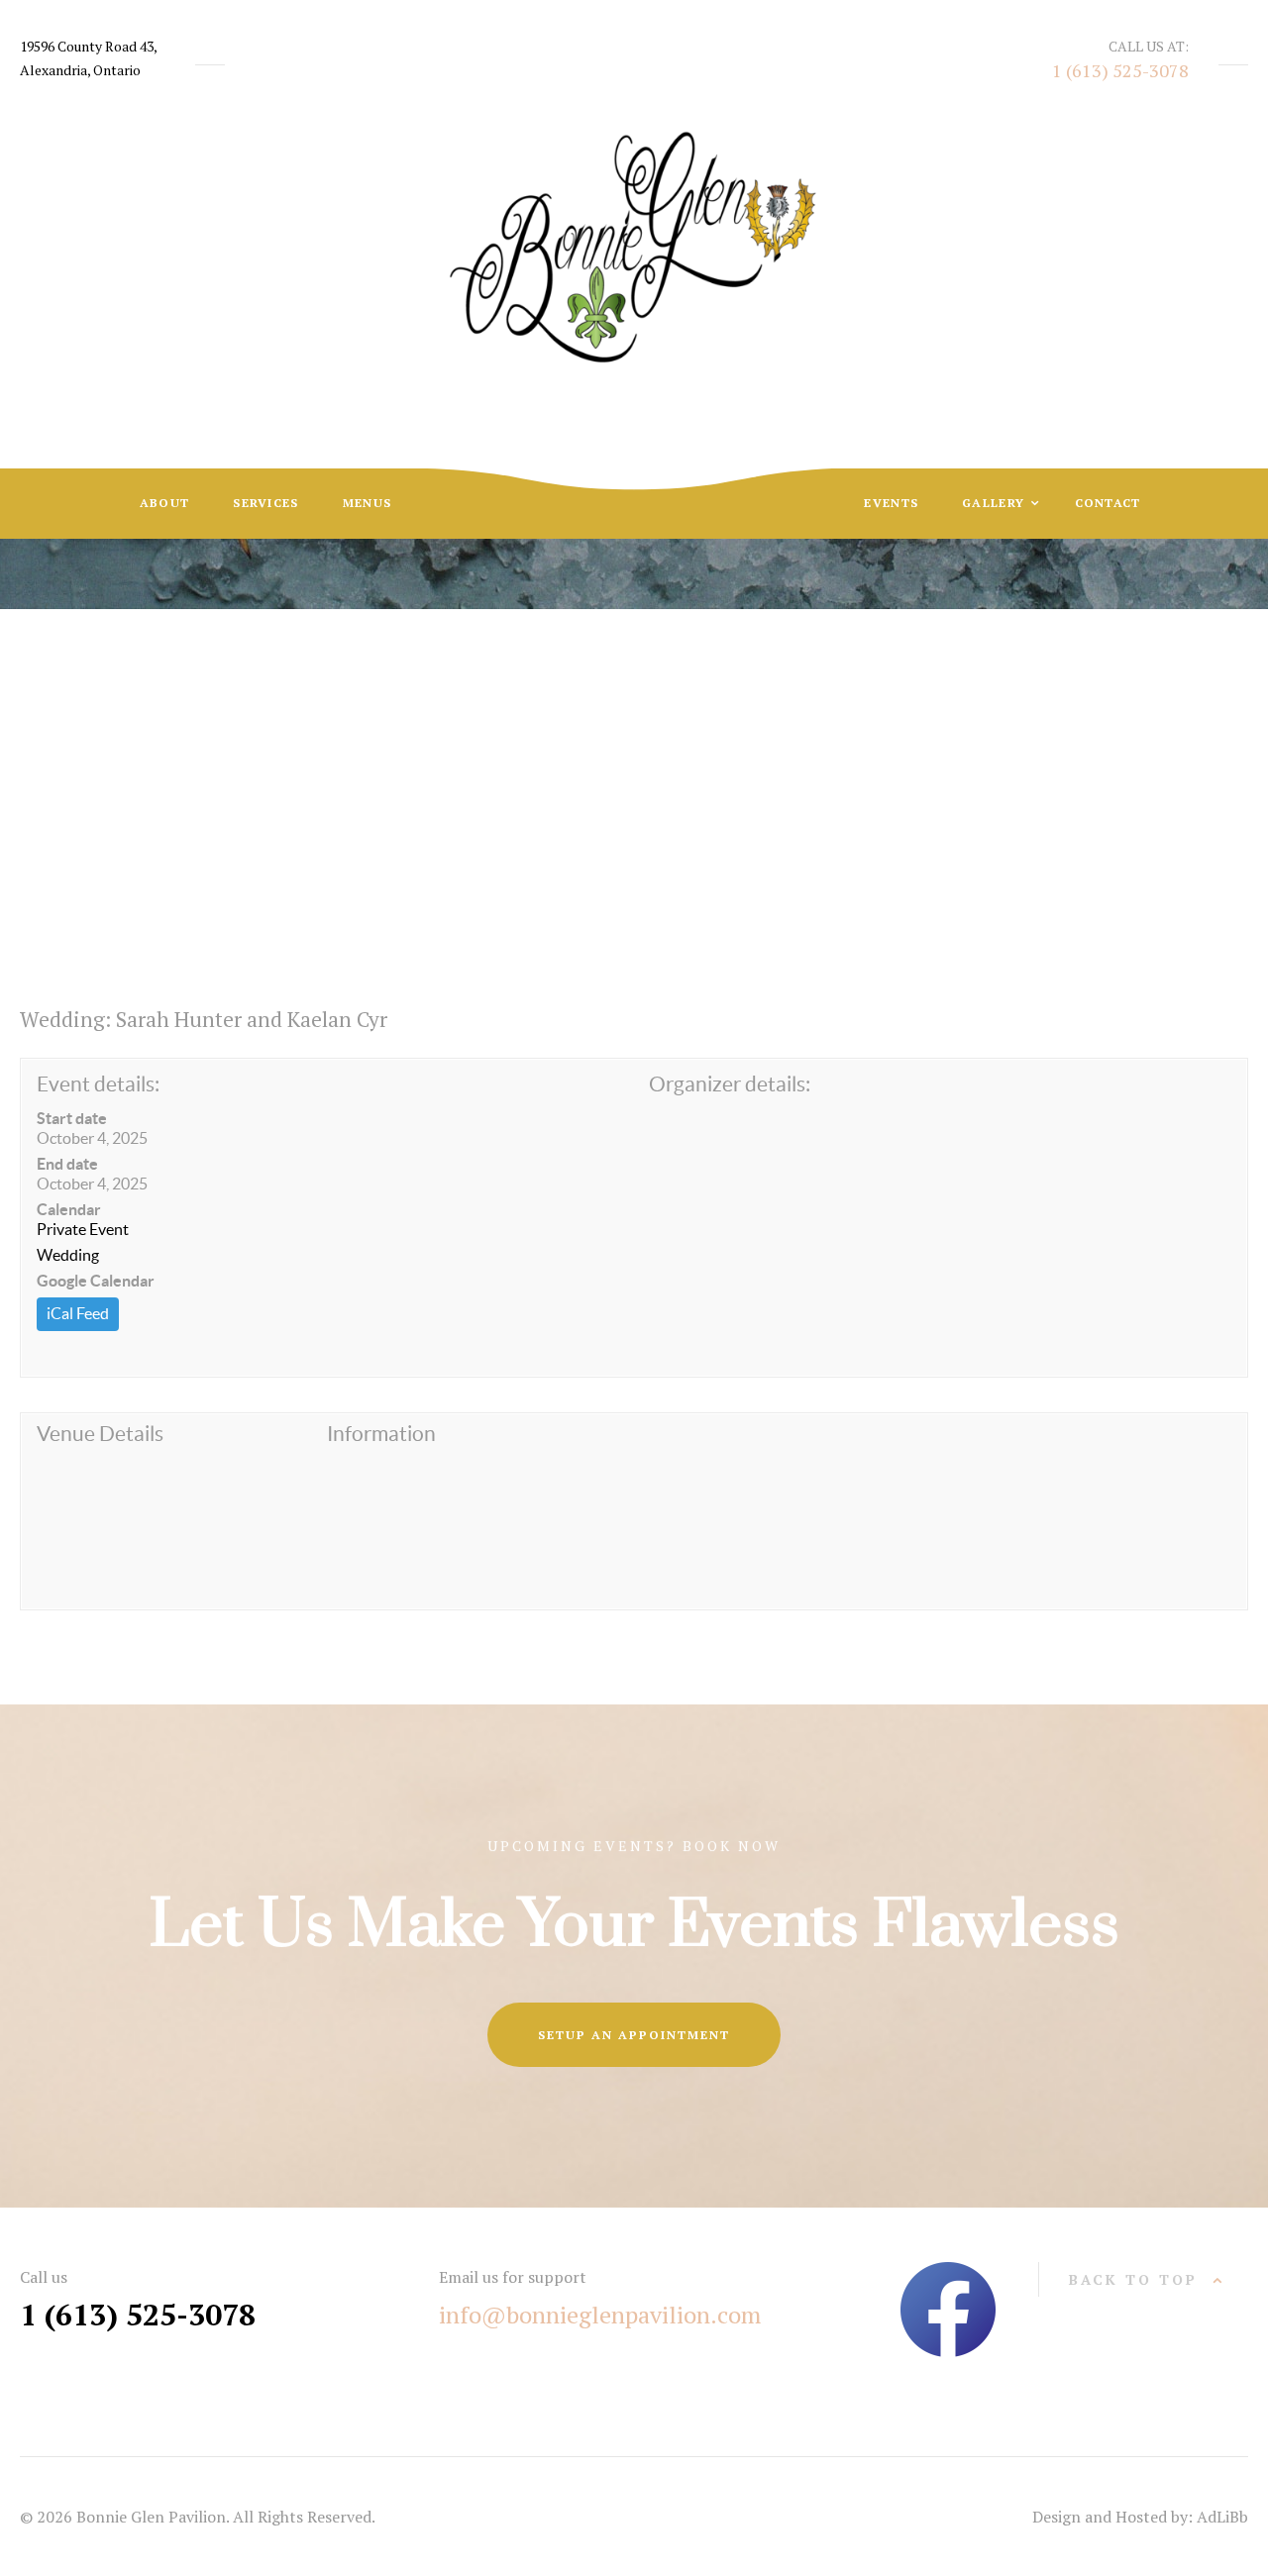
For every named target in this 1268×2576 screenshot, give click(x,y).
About (165, 503)
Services (265, 503)
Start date (72, 1118)
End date (67, 1164)
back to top (1133, 2279)
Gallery (995, 503)
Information (381, 1434)
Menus (368, 503)
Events (891, 503)
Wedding (68, 1255)
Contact (1108, 503)
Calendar (69, 1209)
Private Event (83, 1229)
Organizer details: (730, 1084)
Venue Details (100, 1434)
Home (466, 766)
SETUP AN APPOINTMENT (634, 2035)
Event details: (98, 1084)
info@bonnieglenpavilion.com (600, 2315)
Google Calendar (96, 1281)
